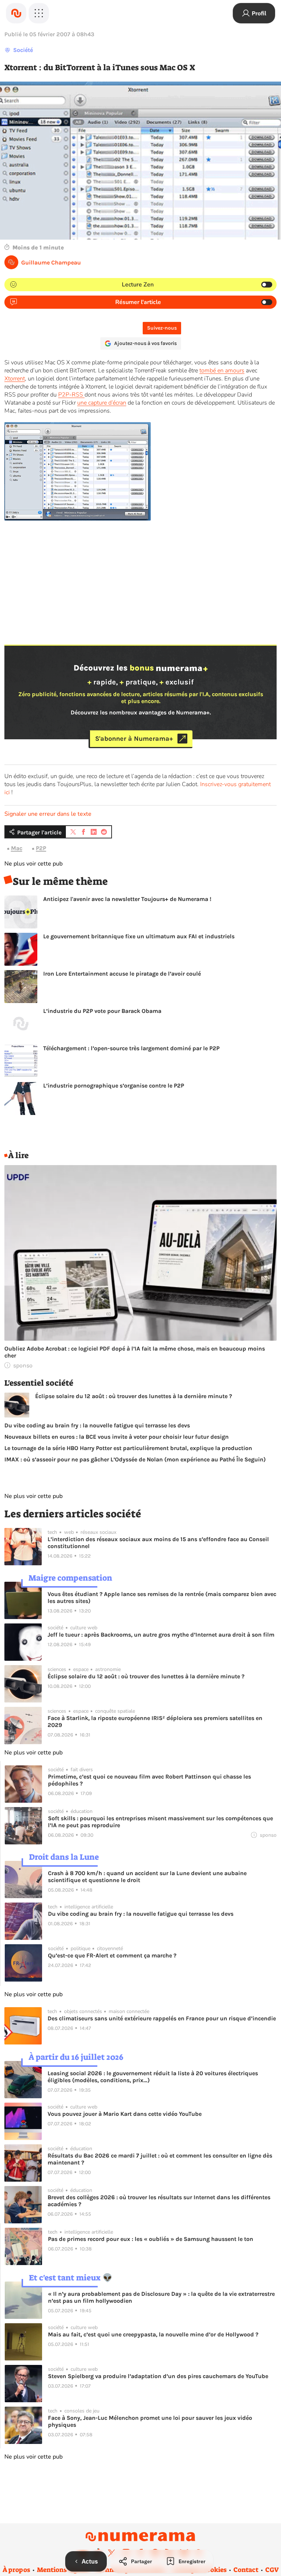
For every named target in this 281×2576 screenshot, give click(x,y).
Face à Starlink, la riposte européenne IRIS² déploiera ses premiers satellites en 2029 (155, 1721)
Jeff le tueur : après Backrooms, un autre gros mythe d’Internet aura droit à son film (161, 1635)
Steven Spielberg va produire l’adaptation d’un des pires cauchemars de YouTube (158, 2376)
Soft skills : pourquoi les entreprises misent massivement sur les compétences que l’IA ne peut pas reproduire (160, 1822)
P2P (41, 848)
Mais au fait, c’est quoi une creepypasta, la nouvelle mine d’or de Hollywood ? (153, 2334)
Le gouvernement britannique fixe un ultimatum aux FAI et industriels (139, 936)
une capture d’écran (102, 403)
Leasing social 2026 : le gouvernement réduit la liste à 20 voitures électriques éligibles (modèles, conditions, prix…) (153, 2077)
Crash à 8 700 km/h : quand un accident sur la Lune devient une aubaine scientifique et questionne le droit (147, 1877)
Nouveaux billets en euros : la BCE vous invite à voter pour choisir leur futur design (117, 1437)
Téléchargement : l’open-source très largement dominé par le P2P (131, 1048)
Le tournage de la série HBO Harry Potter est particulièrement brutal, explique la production (128, 1448)
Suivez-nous (162, 328)
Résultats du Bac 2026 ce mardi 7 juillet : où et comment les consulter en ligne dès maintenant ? (160, 2159)
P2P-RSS (71, 395)
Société (23, 50)
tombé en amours (222, 371)
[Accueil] (16, 13)
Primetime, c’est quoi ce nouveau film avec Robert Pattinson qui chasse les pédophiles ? (149, 1780)
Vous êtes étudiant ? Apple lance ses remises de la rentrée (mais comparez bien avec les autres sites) (162, 1597)
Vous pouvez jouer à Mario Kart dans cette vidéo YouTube (125, 2114)
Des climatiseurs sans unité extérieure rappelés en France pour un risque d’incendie (162, 2018)
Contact (246, 2570)
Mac (17, 848)
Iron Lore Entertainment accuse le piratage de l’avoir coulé (122, 974)
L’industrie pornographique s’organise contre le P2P (114, 1086)
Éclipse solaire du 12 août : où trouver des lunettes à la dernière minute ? (134, 1396)
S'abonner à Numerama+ (134, 739)
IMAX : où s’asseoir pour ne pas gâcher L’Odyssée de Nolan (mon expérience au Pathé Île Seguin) (135, 1459)
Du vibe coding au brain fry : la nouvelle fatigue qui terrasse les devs (97, 1425)
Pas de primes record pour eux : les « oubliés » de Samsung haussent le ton (151, 2239)
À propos (16, 2570)
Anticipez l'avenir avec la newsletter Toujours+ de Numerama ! (127, 899)
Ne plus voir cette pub (33, 864)
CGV (272, 2570)
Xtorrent (15, 379)
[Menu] (39, 13)
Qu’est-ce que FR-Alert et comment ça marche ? (112, 1955)
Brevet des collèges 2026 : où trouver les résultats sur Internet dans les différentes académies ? (159, 2201)
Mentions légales (63, 2570)
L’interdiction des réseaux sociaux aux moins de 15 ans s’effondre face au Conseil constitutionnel (158, 1543)
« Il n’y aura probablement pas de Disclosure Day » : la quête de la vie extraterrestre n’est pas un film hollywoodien (161, 2297)
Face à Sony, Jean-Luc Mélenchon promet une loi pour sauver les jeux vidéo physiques (150, 2421)
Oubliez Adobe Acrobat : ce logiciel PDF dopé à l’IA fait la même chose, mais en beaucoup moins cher (135, 1352)
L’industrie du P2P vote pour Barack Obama (102, 1011)
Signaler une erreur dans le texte (48, 814)
